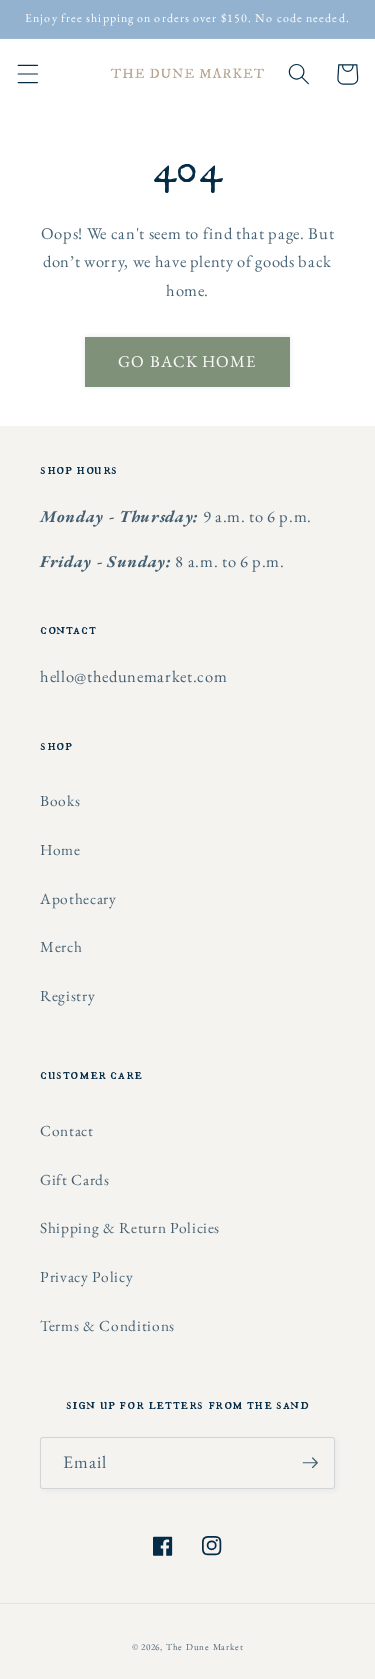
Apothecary (78, 898)
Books (60, 800)
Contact (67, 1130)
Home (60, 849)
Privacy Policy (86, 1276)
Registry (67, 995)
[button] (27, 74)
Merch (61, 946)
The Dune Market (205, 1647)
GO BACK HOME (187, 361)
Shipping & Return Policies (130, 1227)
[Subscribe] (310, 1463)
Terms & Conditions (107, 1325)
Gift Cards (75, 1179)
